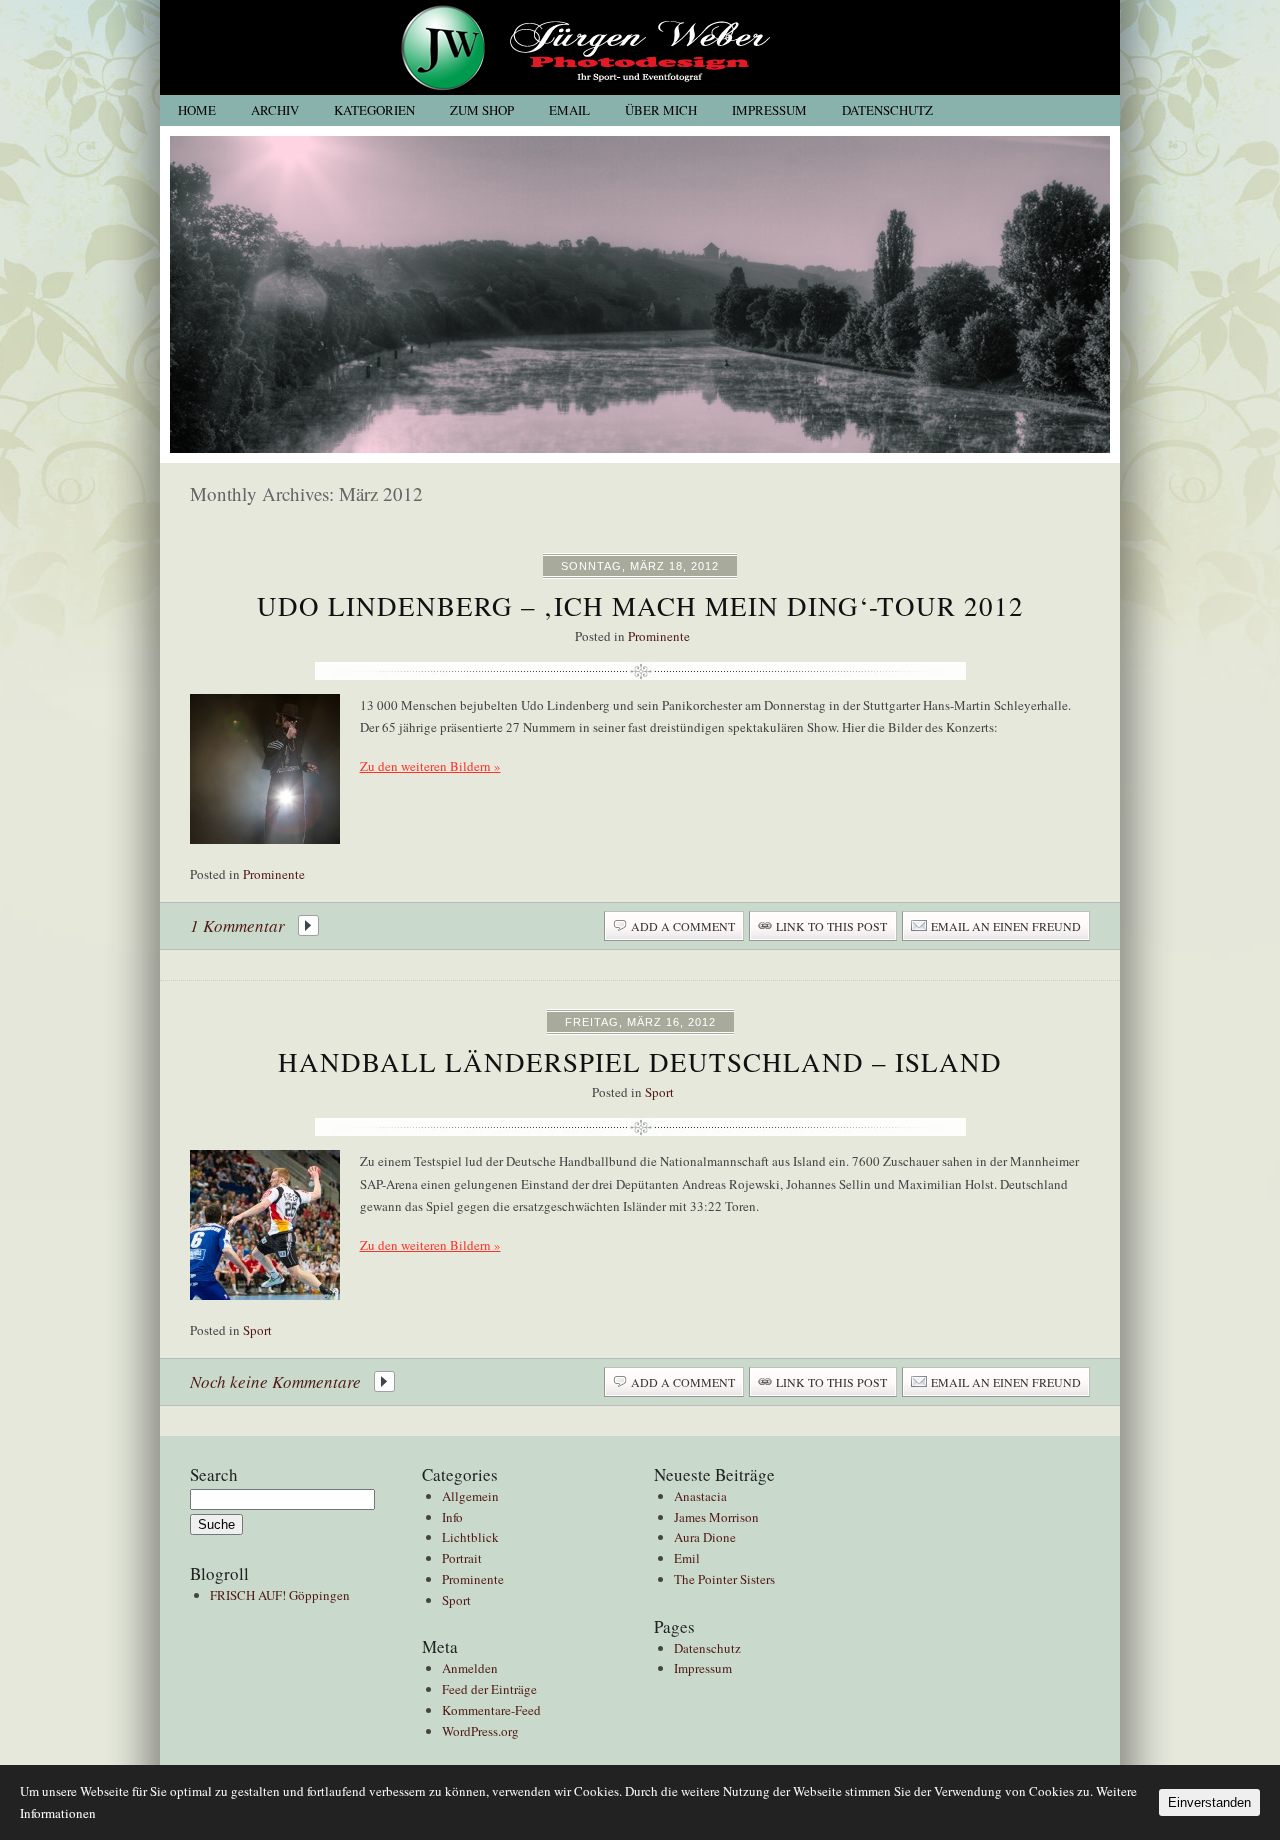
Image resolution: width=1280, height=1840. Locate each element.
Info (452, 1517)
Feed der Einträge (489, 1689)
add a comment (683, 926)
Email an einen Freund (1006, 926)
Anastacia (700, 1496)
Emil (687, 1558)
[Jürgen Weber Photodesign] (640, 90)
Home (197, 110)
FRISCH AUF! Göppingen (280, 1595)
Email (569, 110)
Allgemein (470, 1496)
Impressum (769, 110)
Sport (659, 1092)
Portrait (462, 1558)
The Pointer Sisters (724, 1579)
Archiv (275, 110)
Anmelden (470, 1668)
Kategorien (374, 110)
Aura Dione (705, 1537)
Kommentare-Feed (491, 1710)
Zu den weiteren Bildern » (430, 766)
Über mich (661, 110)
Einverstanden (1209, 1802)
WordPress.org (480, 1731)
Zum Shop (482, 110)
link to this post (831, 926)
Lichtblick (470, 1537)
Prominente (659, 636)
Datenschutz (887, 110)
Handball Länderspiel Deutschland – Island (640, 1062)
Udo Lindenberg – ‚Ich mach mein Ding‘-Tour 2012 (640, 606)
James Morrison (716, 1517)
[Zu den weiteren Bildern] (265, 769)
